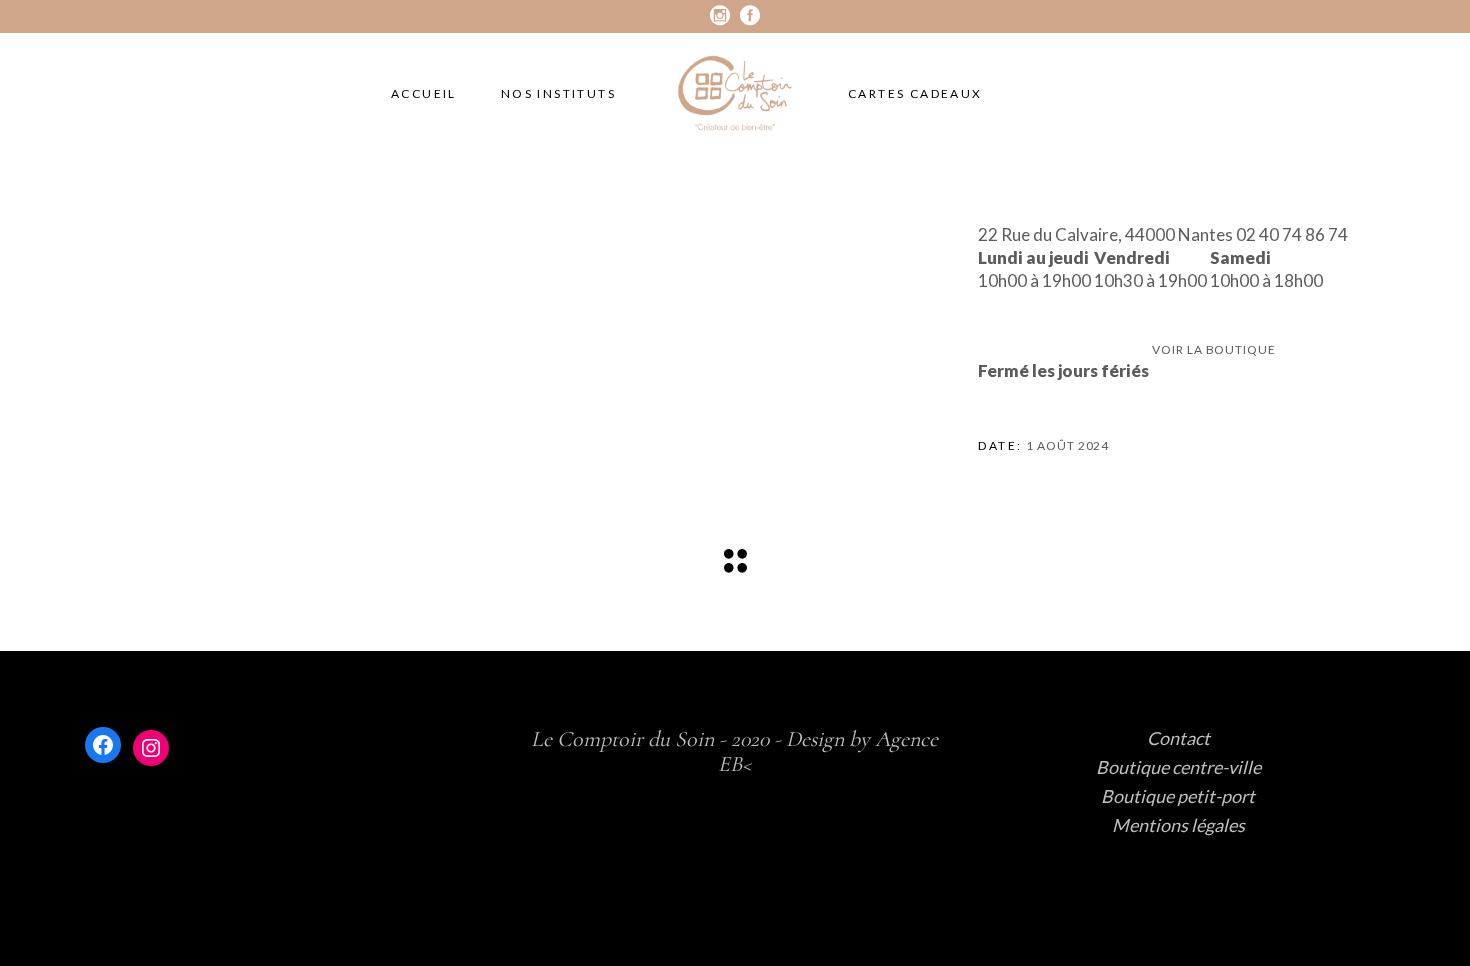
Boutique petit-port (1178, 796)
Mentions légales (1178, 825)
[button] (1213, 338)
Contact (1178, 738)
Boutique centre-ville (1178, 767)
